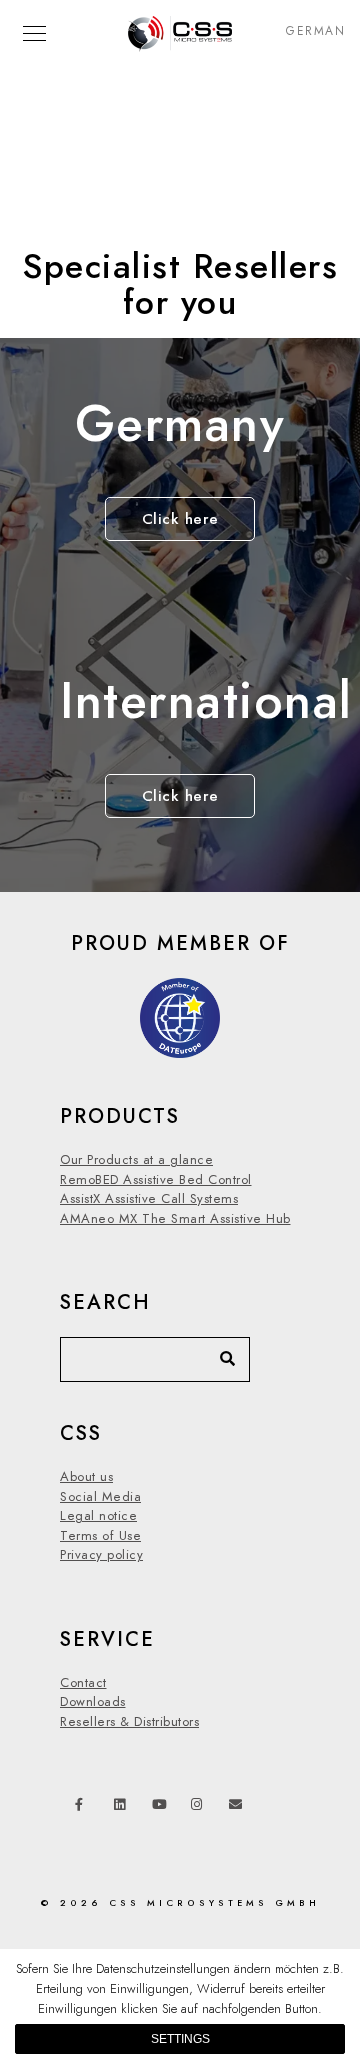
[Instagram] (201, 1808)
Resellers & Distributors (129, 1722)
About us (86, 1477)
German (315, 31)
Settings (180, 2039)
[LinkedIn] (124, 1808)
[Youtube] (162, 1808)
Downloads (93, 1702)
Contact (83, 1683)
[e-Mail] (239, 1808)
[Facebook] (85, 1808)
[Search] (220, 1354)
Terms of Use (100, 1536)
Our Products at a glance (136, 1160)
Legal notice (98, 1516)
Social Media (100, 1497)
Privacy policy (101, 1555)
